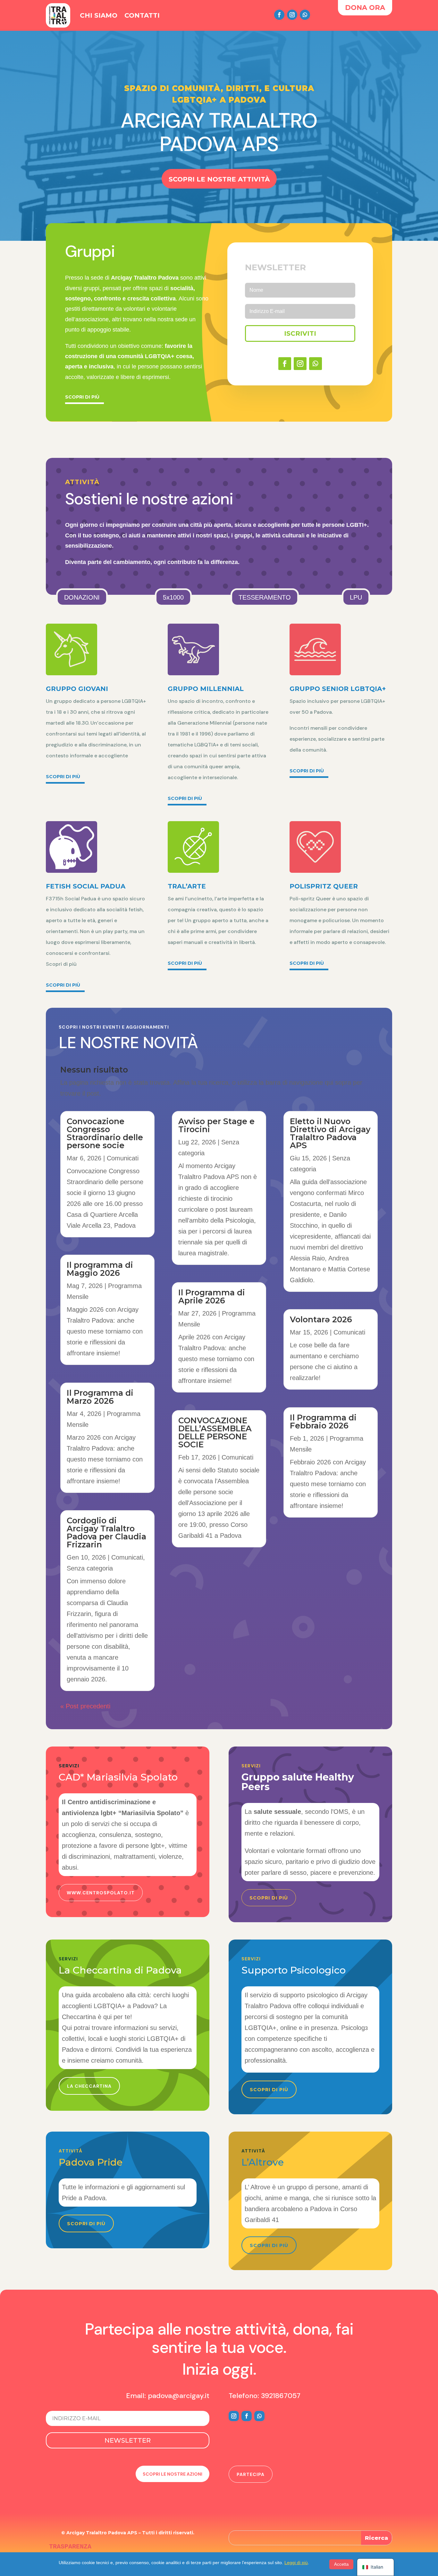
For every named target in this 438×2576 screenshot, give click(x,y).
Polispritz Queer (324, 886)
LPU (356, 597)
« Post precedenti (85, 1706)
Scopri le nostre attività (219, 179)
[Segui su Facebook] (279, 15)
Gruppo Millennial (206, 689)
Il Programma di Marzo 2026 (100, 1397)
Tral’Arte (187, 886)
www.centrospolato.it (101, 1893)
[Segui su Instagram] (292, 15)
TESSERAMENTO (265, 597)
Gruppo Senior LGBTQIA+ (338, 689)
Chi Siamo (99, 15)
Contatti (142, 15)
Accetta (341, 2564)
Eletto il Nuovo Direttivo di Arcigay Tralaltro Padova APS (330, 1133)
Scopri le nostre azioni (173, 2474)
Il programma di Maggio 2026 (100, 1269)
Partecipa (251, 2474)
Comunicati (123, 1158)
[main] (128, 1972)
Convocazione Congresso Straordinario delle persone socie (105, 1133)
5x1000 (173, 597)
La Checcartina (89, 2086)
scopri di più (269, 2090)
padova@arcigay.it (179, 2396)
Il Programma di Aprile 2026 (212, 1296)
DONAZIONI (82, 597)
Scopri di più (82, 397)
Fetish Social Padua (86, 886)
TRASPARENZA (70, 2547)
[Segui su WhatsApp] (305, 15)
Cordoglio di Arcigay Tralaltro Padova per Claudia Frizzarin (106, 1532)
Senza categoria (90, 1568)
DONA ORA (365, 8)
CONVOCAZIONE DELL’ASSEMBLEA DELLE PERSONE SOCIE (215, 1432)
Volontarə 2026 (321, 1319)
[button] (310, 2203)
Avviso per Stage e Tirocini (216, 1125)
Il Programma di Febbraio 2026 (323, 1422)
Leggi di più (296, 2563)
